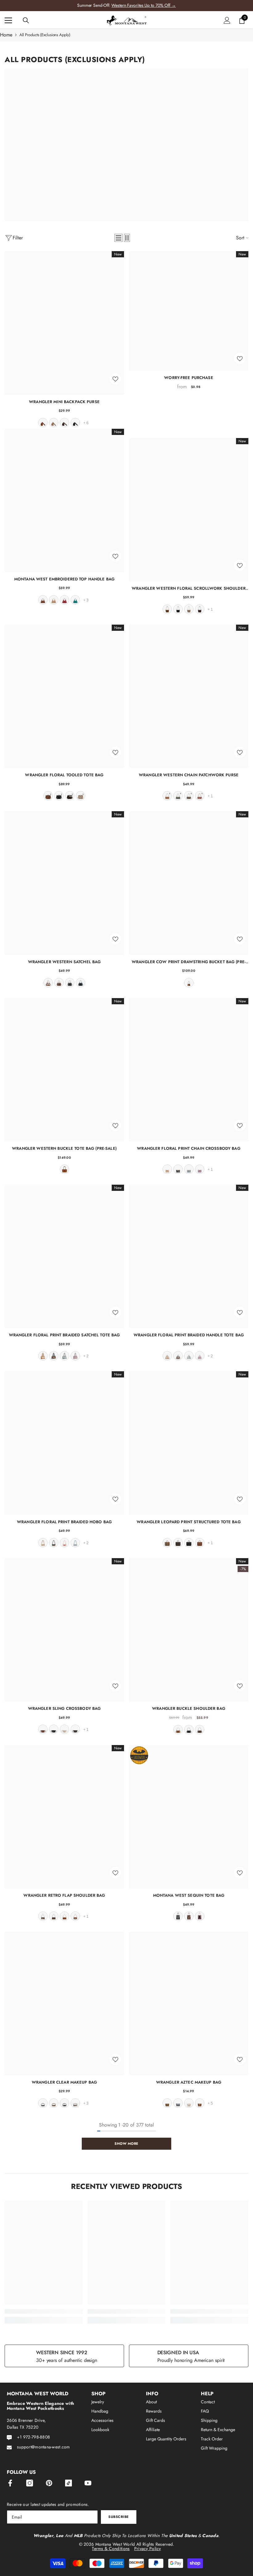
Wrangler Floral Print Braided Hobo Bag (64, 1522)
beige (64, 1729)
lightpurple (200, 1169)
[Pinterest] (49, 2483)
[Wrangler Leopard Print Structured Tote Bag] (189, 1443)
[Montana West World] (126, 145)
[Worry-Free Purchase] (189, 311)
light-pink (200, 1916)
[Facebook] (10, 2483)
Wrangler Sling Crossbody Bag (64, 1708)
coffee (64, 423)
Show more (126, 2144)
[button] (118, 238)
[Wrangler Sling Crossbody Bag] (64, 1630)
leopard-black (64, 2103)
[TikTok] (68, 2483)
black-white (43, 2103)
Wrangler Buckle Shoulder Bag (189, 1708)
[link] (44, 2311)
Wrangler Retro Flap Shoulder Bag (64, 1895)
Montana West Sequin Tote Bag (189, 1895)
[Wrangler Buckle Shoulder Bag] (189, 1630)
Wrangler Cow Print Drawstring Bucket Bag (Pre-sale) (189, 962)
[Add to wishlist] (115, 379)
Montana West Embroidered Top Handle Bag (64, 579)
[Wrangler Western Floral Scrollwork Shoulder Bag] (189, 510)
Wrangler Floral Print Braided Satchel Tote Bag (64, 1335)
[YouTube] (88, 2483)
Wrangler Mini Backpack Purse (64, 402)
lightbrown (200, 2103)
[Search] (26, 20)
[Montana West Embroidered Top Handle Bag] (64, 500)
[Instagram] (30, 2483)
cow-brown (48, 983)
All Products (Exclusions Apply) (45, 35)
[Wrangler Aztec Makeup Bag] (189, 2003)
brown (43, 423)
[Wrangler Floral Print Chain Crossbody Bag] (189, 1070)
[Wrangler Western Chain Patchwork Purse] (189, 696)
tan (54, 600)
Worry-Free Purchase (189, 378)
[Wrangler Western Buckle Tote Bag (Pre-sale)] (64, 1070)
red (64, 600)
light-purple (75, 1356)
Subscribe (119, 2517)
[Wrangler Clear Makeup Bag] (64, 2003)
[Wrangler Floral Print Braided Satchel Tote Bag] (64, 1256)
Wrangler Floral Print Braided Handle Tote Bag (189, 1335)
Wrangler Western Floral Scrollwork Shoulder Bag (189, 588)
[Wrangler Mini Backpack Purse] (64, 323)
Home (6, 35)
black (75, 423)
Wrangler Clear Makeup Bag (64, 2082)
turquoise (75, 600)
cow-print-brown (75, 1916)
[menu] (8, 20)
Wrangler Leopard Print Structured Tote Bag (189, 1522)
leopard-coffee (178, 1543)
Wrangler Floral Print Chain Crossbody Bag (189, 1148)
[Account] (227, 20)
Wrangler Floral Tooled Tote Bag (64, 775)
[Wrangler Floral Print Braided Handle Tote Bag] (189, 1256)
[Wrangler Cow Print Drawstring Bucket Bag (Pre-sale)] (189, 883)
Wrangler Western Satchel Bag (64, 962)
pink (64, 1543)
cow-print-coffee (43, 1916)
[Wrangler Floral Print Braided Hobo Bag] (64, 1443)
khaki (54, 423)
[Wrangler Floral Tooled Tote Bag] (64, 696)
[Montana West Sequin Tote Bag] (189, 1817)
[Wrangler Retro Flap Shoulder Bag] (64, 1817)
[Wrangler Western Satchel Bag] (64, 883)
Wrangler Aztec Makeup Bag (189, 2082)
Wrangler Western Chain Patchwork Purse (189, 775)
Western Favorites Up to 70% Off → (144, 5)
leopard (167, 1543)
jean (81, 983)
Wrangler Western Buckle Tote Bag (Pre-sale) (64, 1148)
